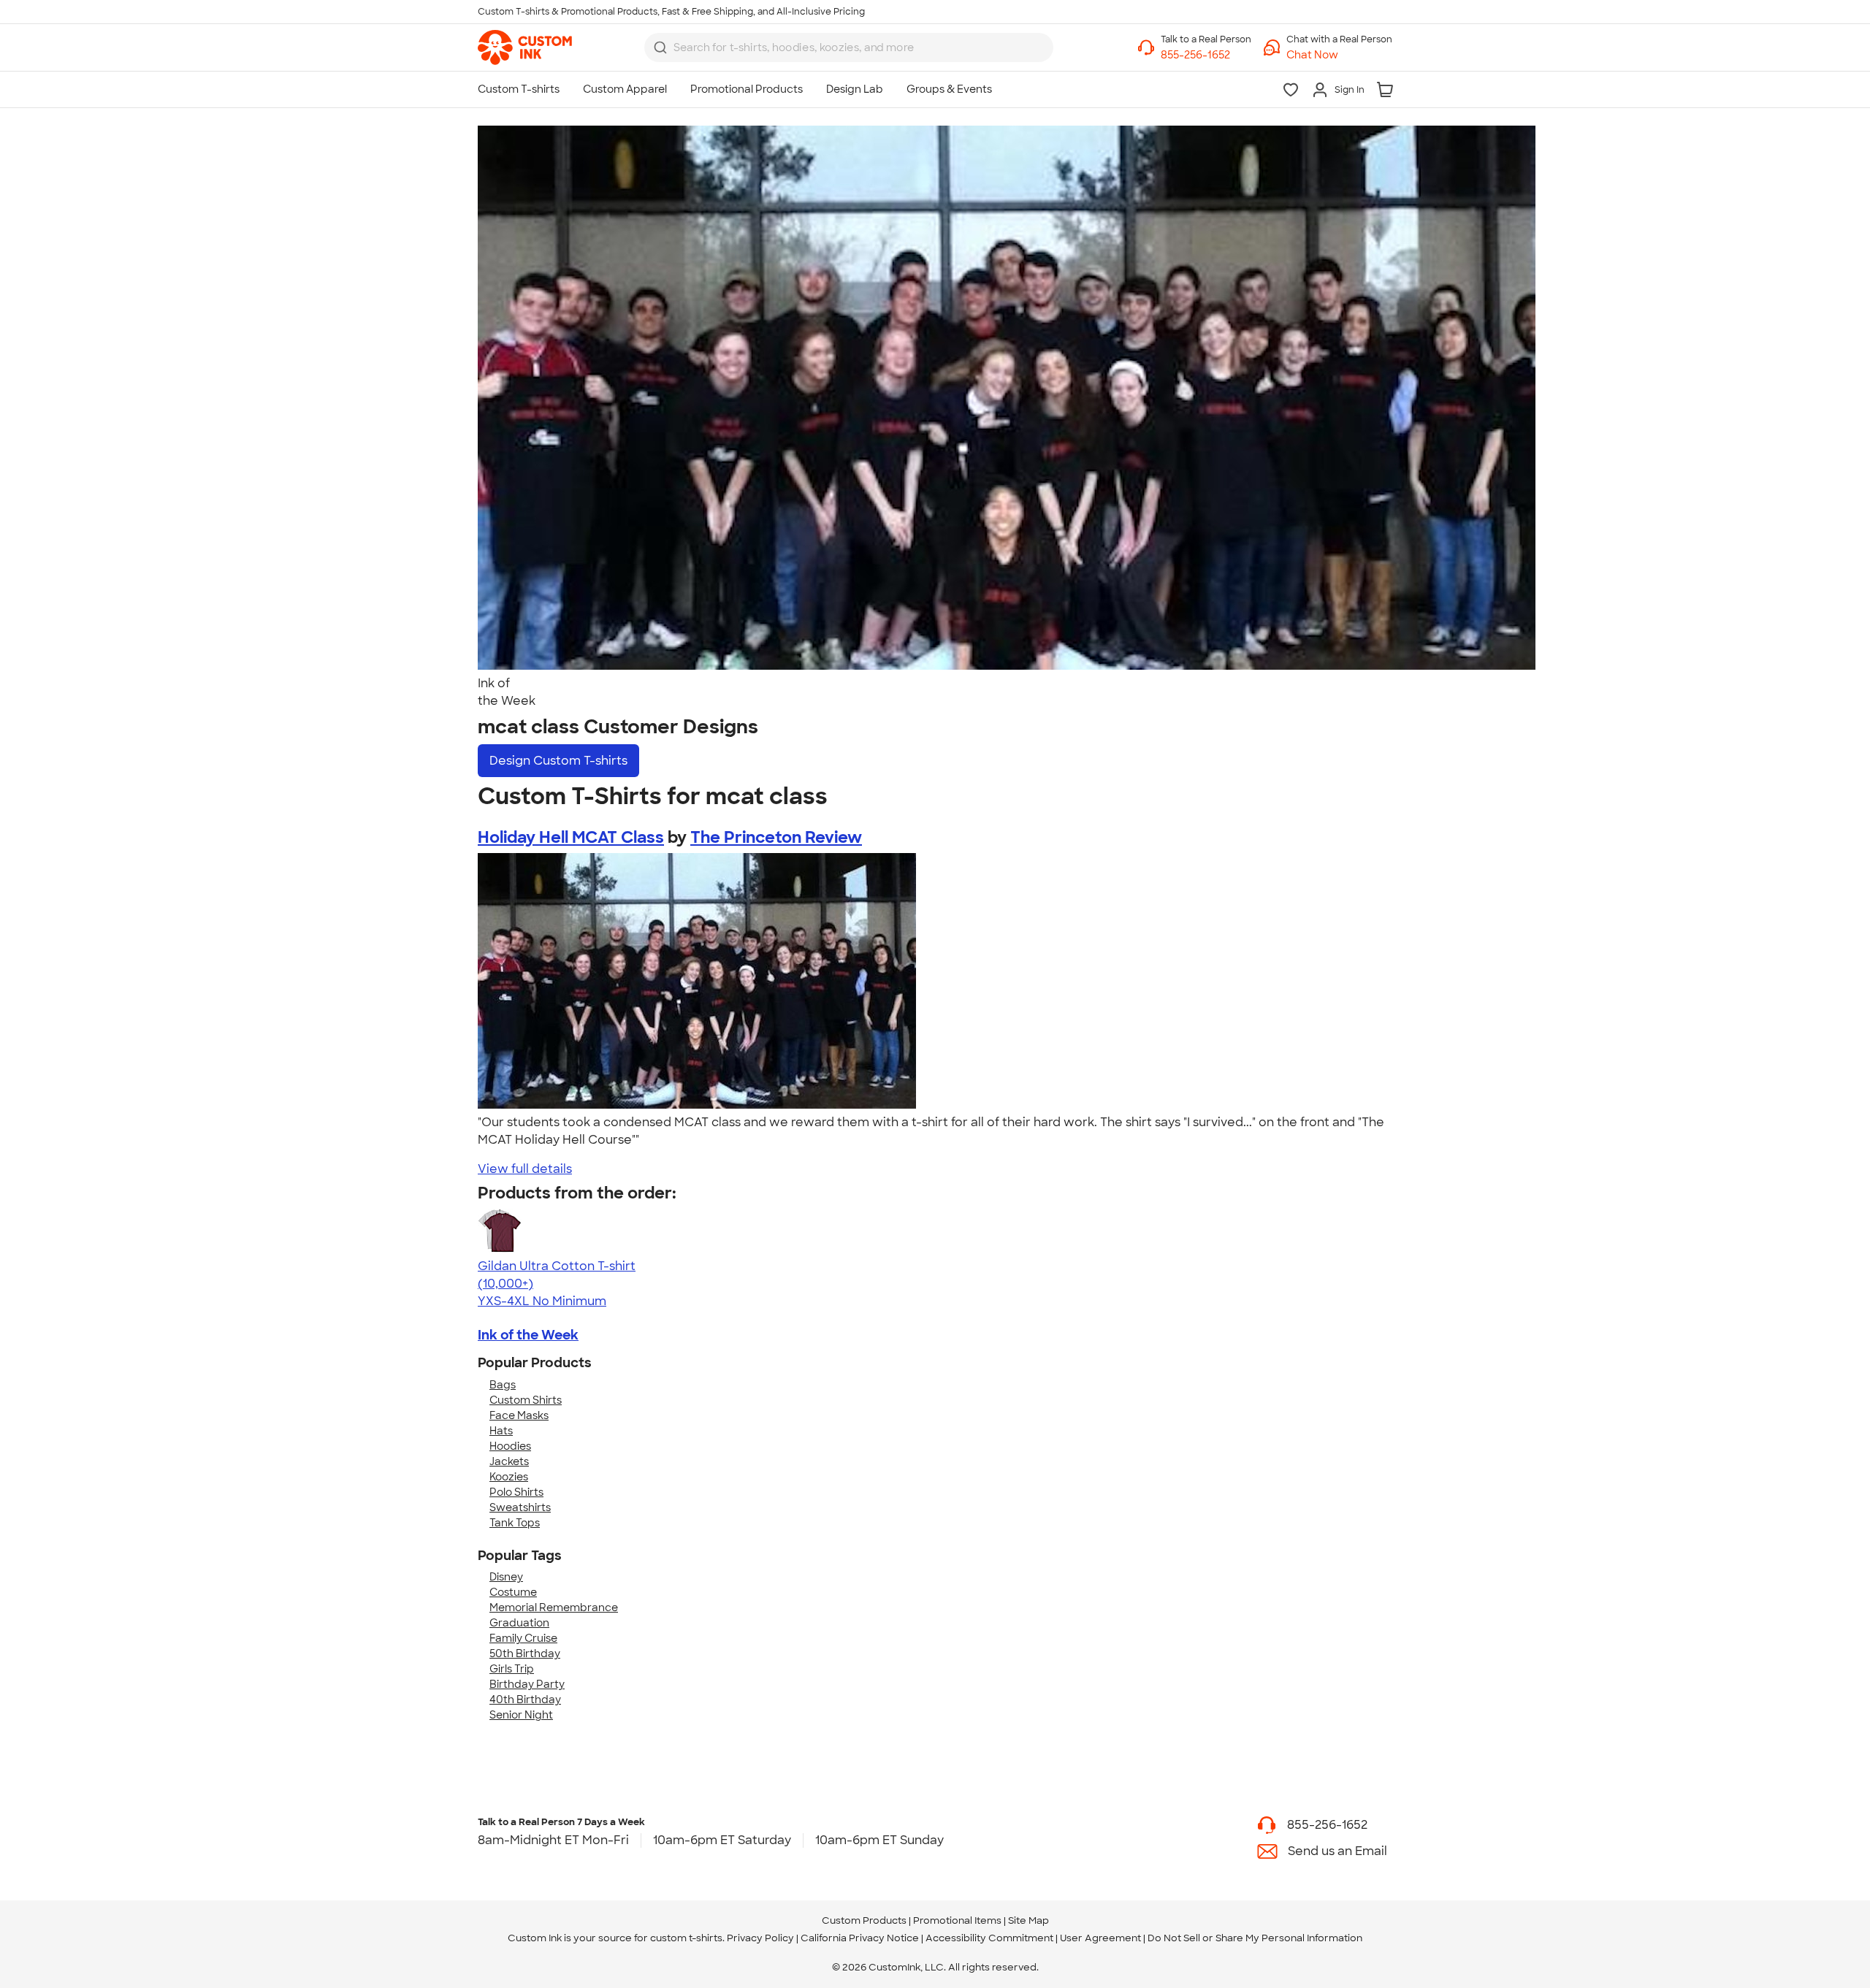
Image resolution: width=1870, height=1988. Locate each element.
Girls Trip (512, 1669)
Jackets (509, 1461)
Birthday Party (527, 1684)
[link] (525, 47)
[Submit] (660, 47)
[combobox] (849, 47)
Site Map (1028, 1920)
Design (558, 761)
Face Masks (519, 1415)
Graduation (519, 1623)
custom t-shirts (686, 1938)
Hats (501, 1431)
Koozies (509, 1477)
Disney (506, 1577)
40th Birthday (525, 1700)
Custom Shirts (526, 1400)
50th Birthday (525, 1654)
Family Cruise (523, 1638)
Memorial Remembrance (554, 1607)
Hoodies (510, 1446)
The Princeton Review (776, 837)
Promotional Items (957, 1920)
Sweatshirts (520, 1507)
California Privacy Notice (860, 1938)
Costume (513, 1592)
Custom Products (864, 1920)
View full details (525, 1169)
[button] (1339, 55)
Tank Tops (515, 1523)
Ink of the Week (528, 1335)
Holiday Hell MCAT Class (571, 837)
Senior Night (521, 1715)
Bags (503, 1385)
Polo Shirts (516, 1492)
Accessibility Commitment (989, 1938)
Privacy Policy (760, 1938)
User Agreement (1100, 1938)
